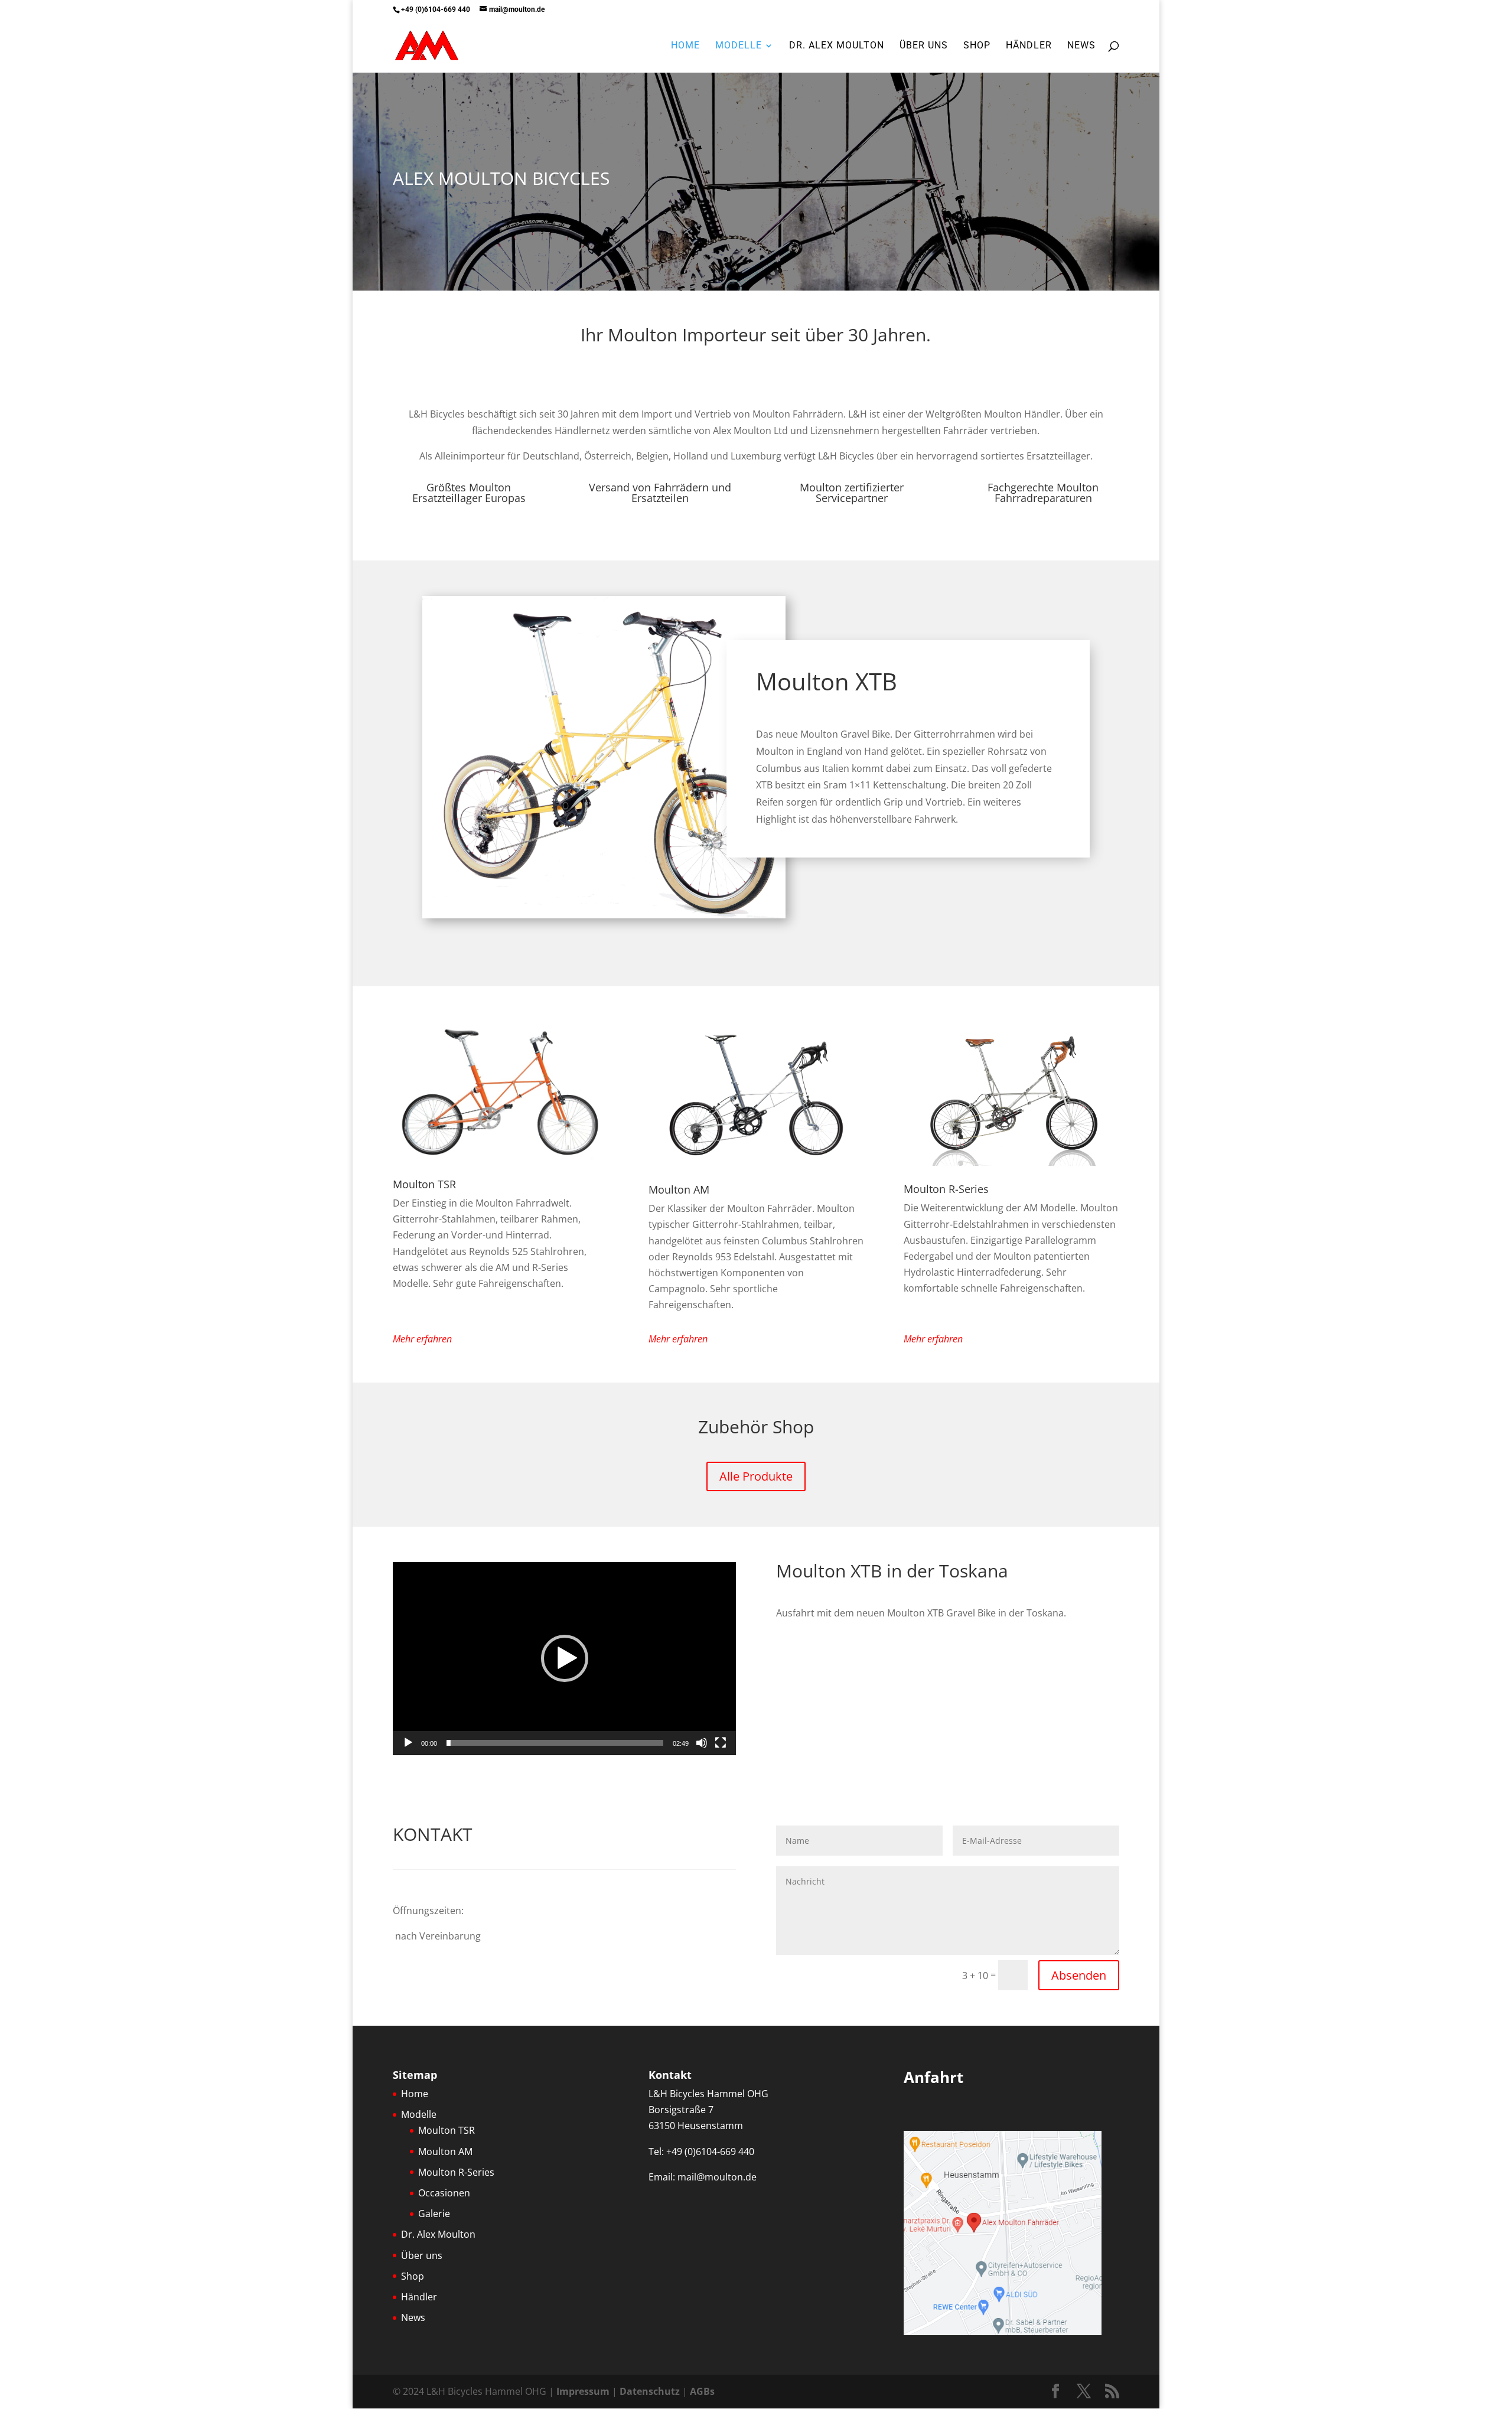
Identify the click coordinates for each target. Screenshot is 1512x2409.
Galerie (434, 2214)
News (1081, 46)
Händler (1029, 46)
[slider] (555, 1743)
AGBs (702, 2391)
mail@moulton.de (717, 2177)
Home (685, 46)
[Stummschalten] (702, 1743)
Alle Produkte (756, 1476)
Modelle (739, 46)
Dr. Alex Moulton (837, 46)
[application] (564, 1659)
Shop (977, 46)
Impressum (583, 2391)
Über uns (924, 46)
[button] (565, 1658)
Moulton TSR (424, 1184)
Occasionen (444, 2193)
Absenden (1079, 1975)
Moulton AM (679, 1189)
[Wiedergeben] (408, 1743)
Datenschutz (650, 2391)
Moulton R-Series (946, 1189)
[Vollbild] (721, 1743)
